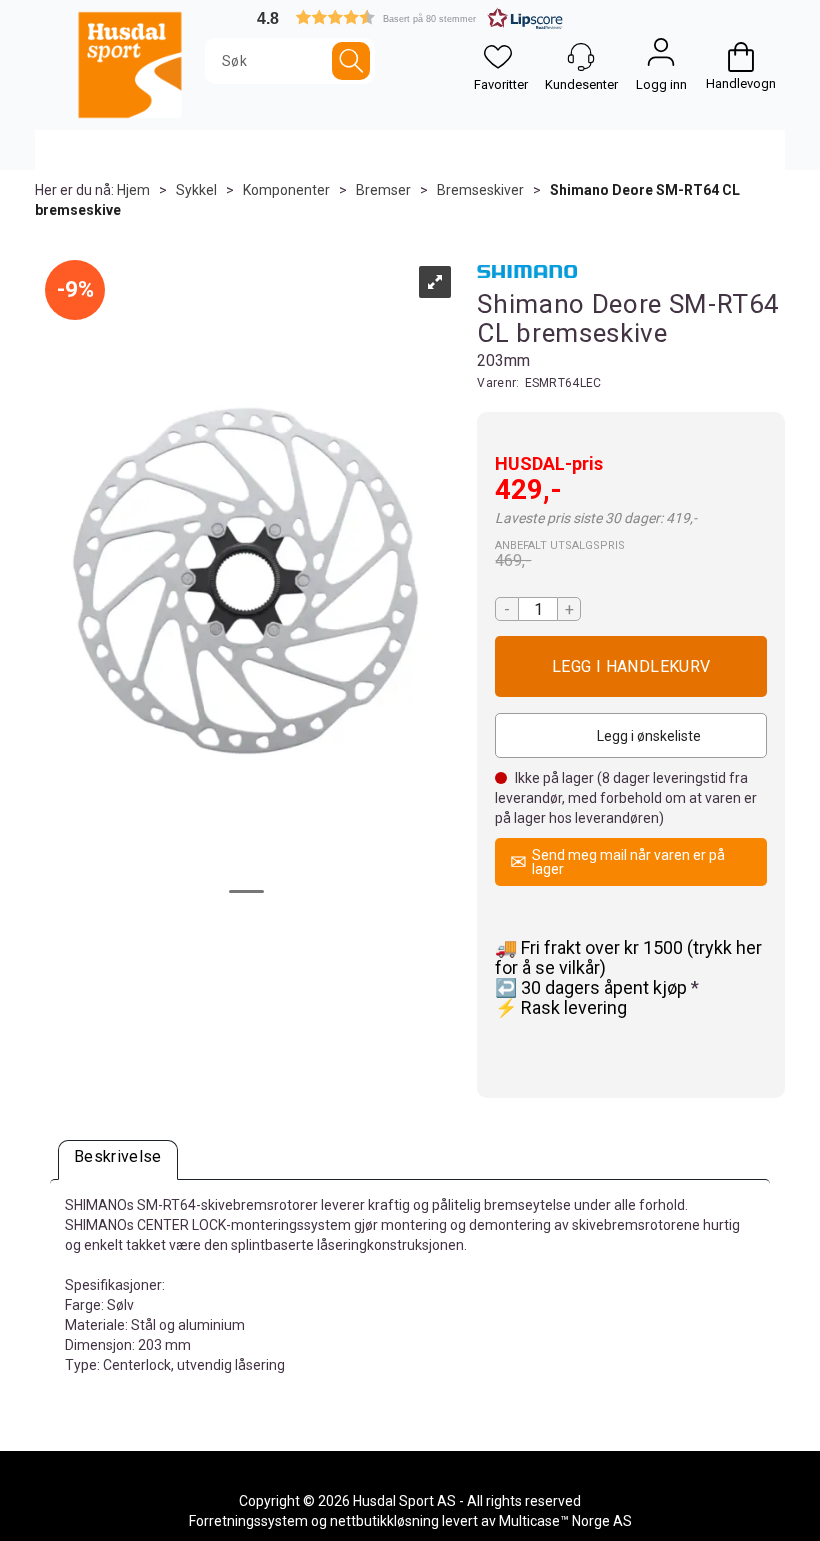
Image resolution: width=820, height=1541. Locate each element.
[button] (410, 17)
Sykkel (196, 190)
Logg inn (661, 57)
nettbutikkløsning (384, 1521)
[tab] (118, 1160)
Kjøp (631, 666)
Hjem (133, 190)
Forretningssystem (248, 1521)
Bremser (383, 190)
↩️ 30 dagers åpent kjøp (593, 987)
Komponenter (286, 190)
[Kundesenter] (581, 57)
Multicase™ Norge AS (565, 1521)
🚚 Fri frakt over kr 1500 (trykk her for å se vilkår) (628, 957)
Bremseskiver (480, 190)
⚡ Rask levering (561, 1007)
